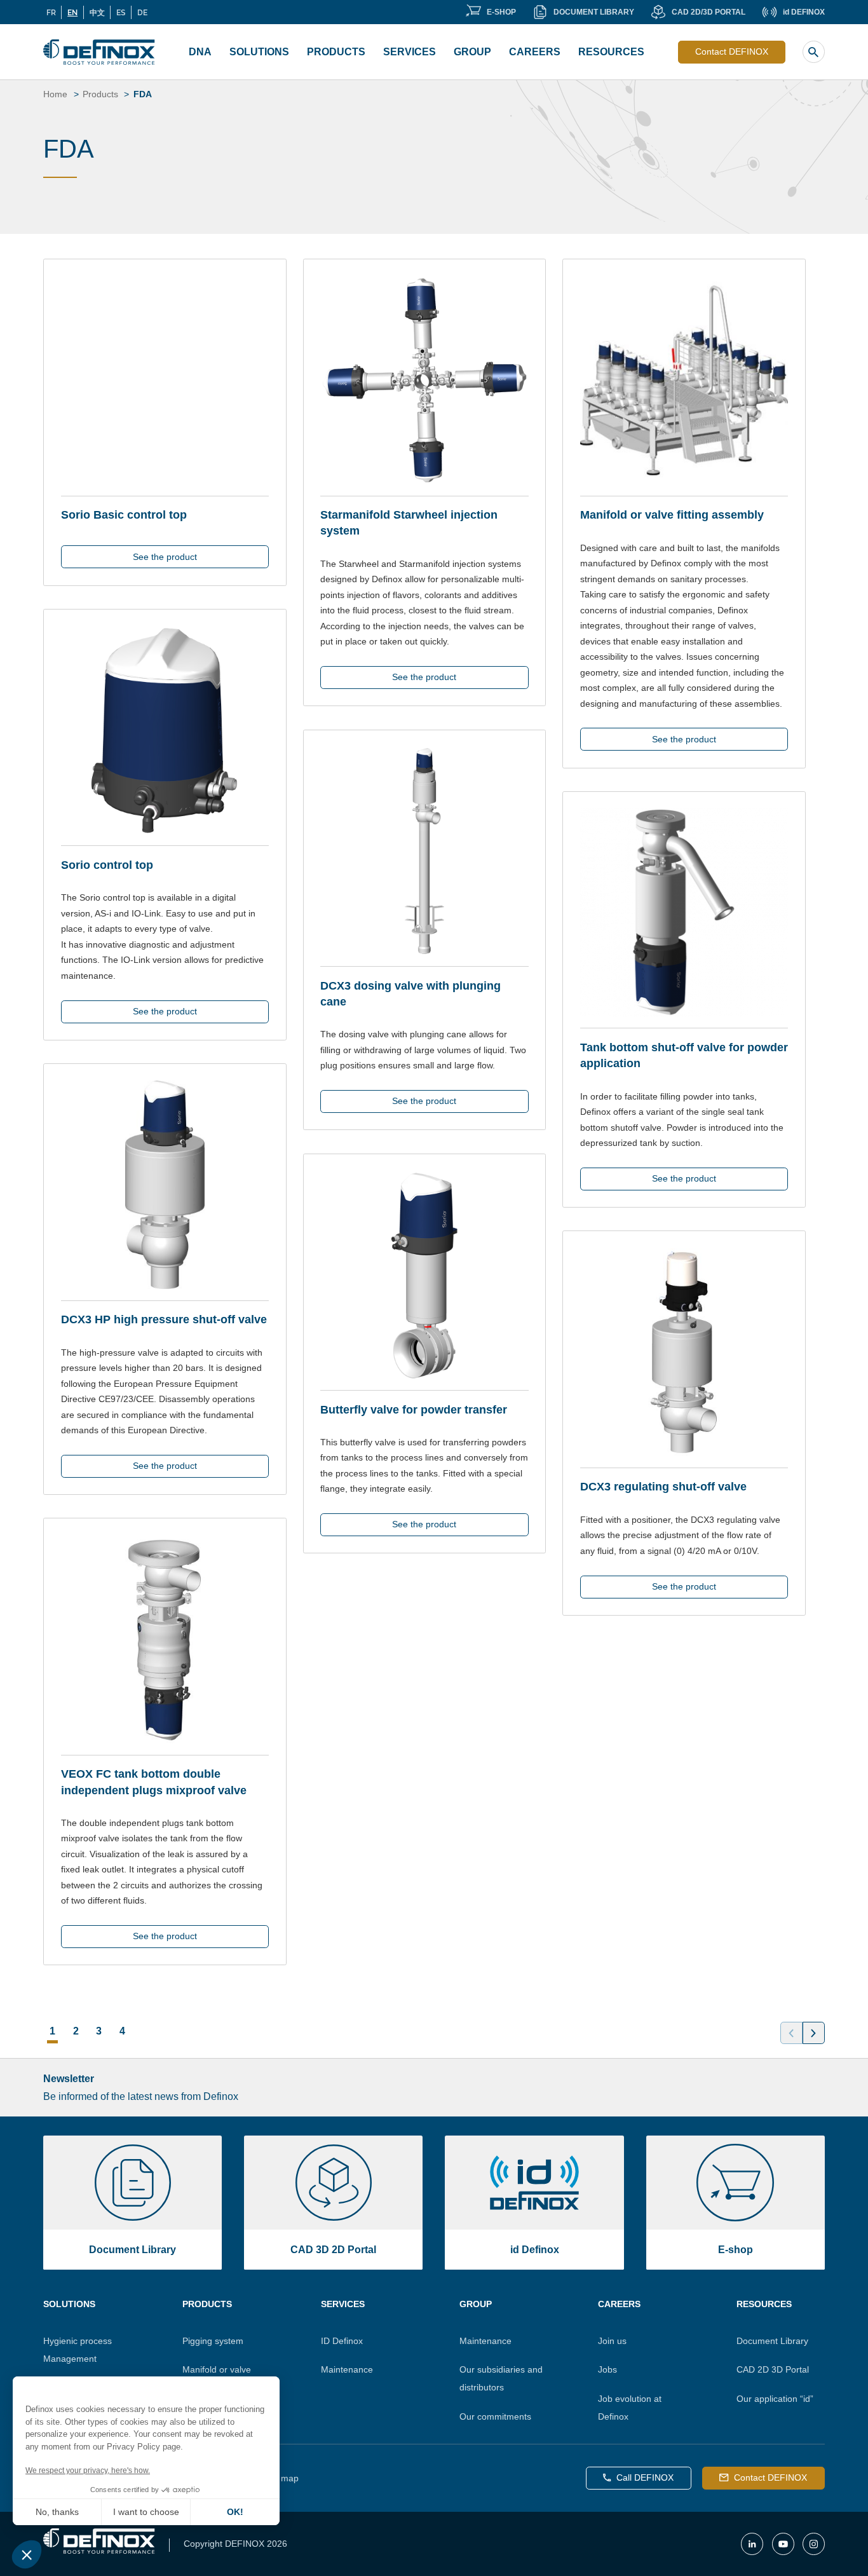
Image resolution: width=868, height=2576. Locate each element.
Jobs (607, 2369)
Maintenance (347, 2369)
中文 (97, 12)
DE (142, 12)
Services (410, 52)
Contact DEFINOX (732, 51)
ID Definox (342, 2341)
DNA (200, 52)
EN (72, 12)
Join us (612, 2341)
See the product (165, 557)
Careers (535, 52)
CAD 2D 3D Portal (773, 2369)
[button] (27, 2554)
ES (121, 12)
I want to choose (146, 2512)
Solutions (259, 52)
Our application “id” (775, 2399)
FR (51, 12)
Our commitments (495, 2416)
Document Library (772, 2341)
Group (472, 52)
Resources (611, 52)
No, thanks (57, 2512)
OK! (235, 2512)
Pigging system (213, 2341)
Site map (281, 2478)
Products (336, 52)
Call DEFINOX (645, 2477)
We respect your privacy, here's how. (88, 2470)
